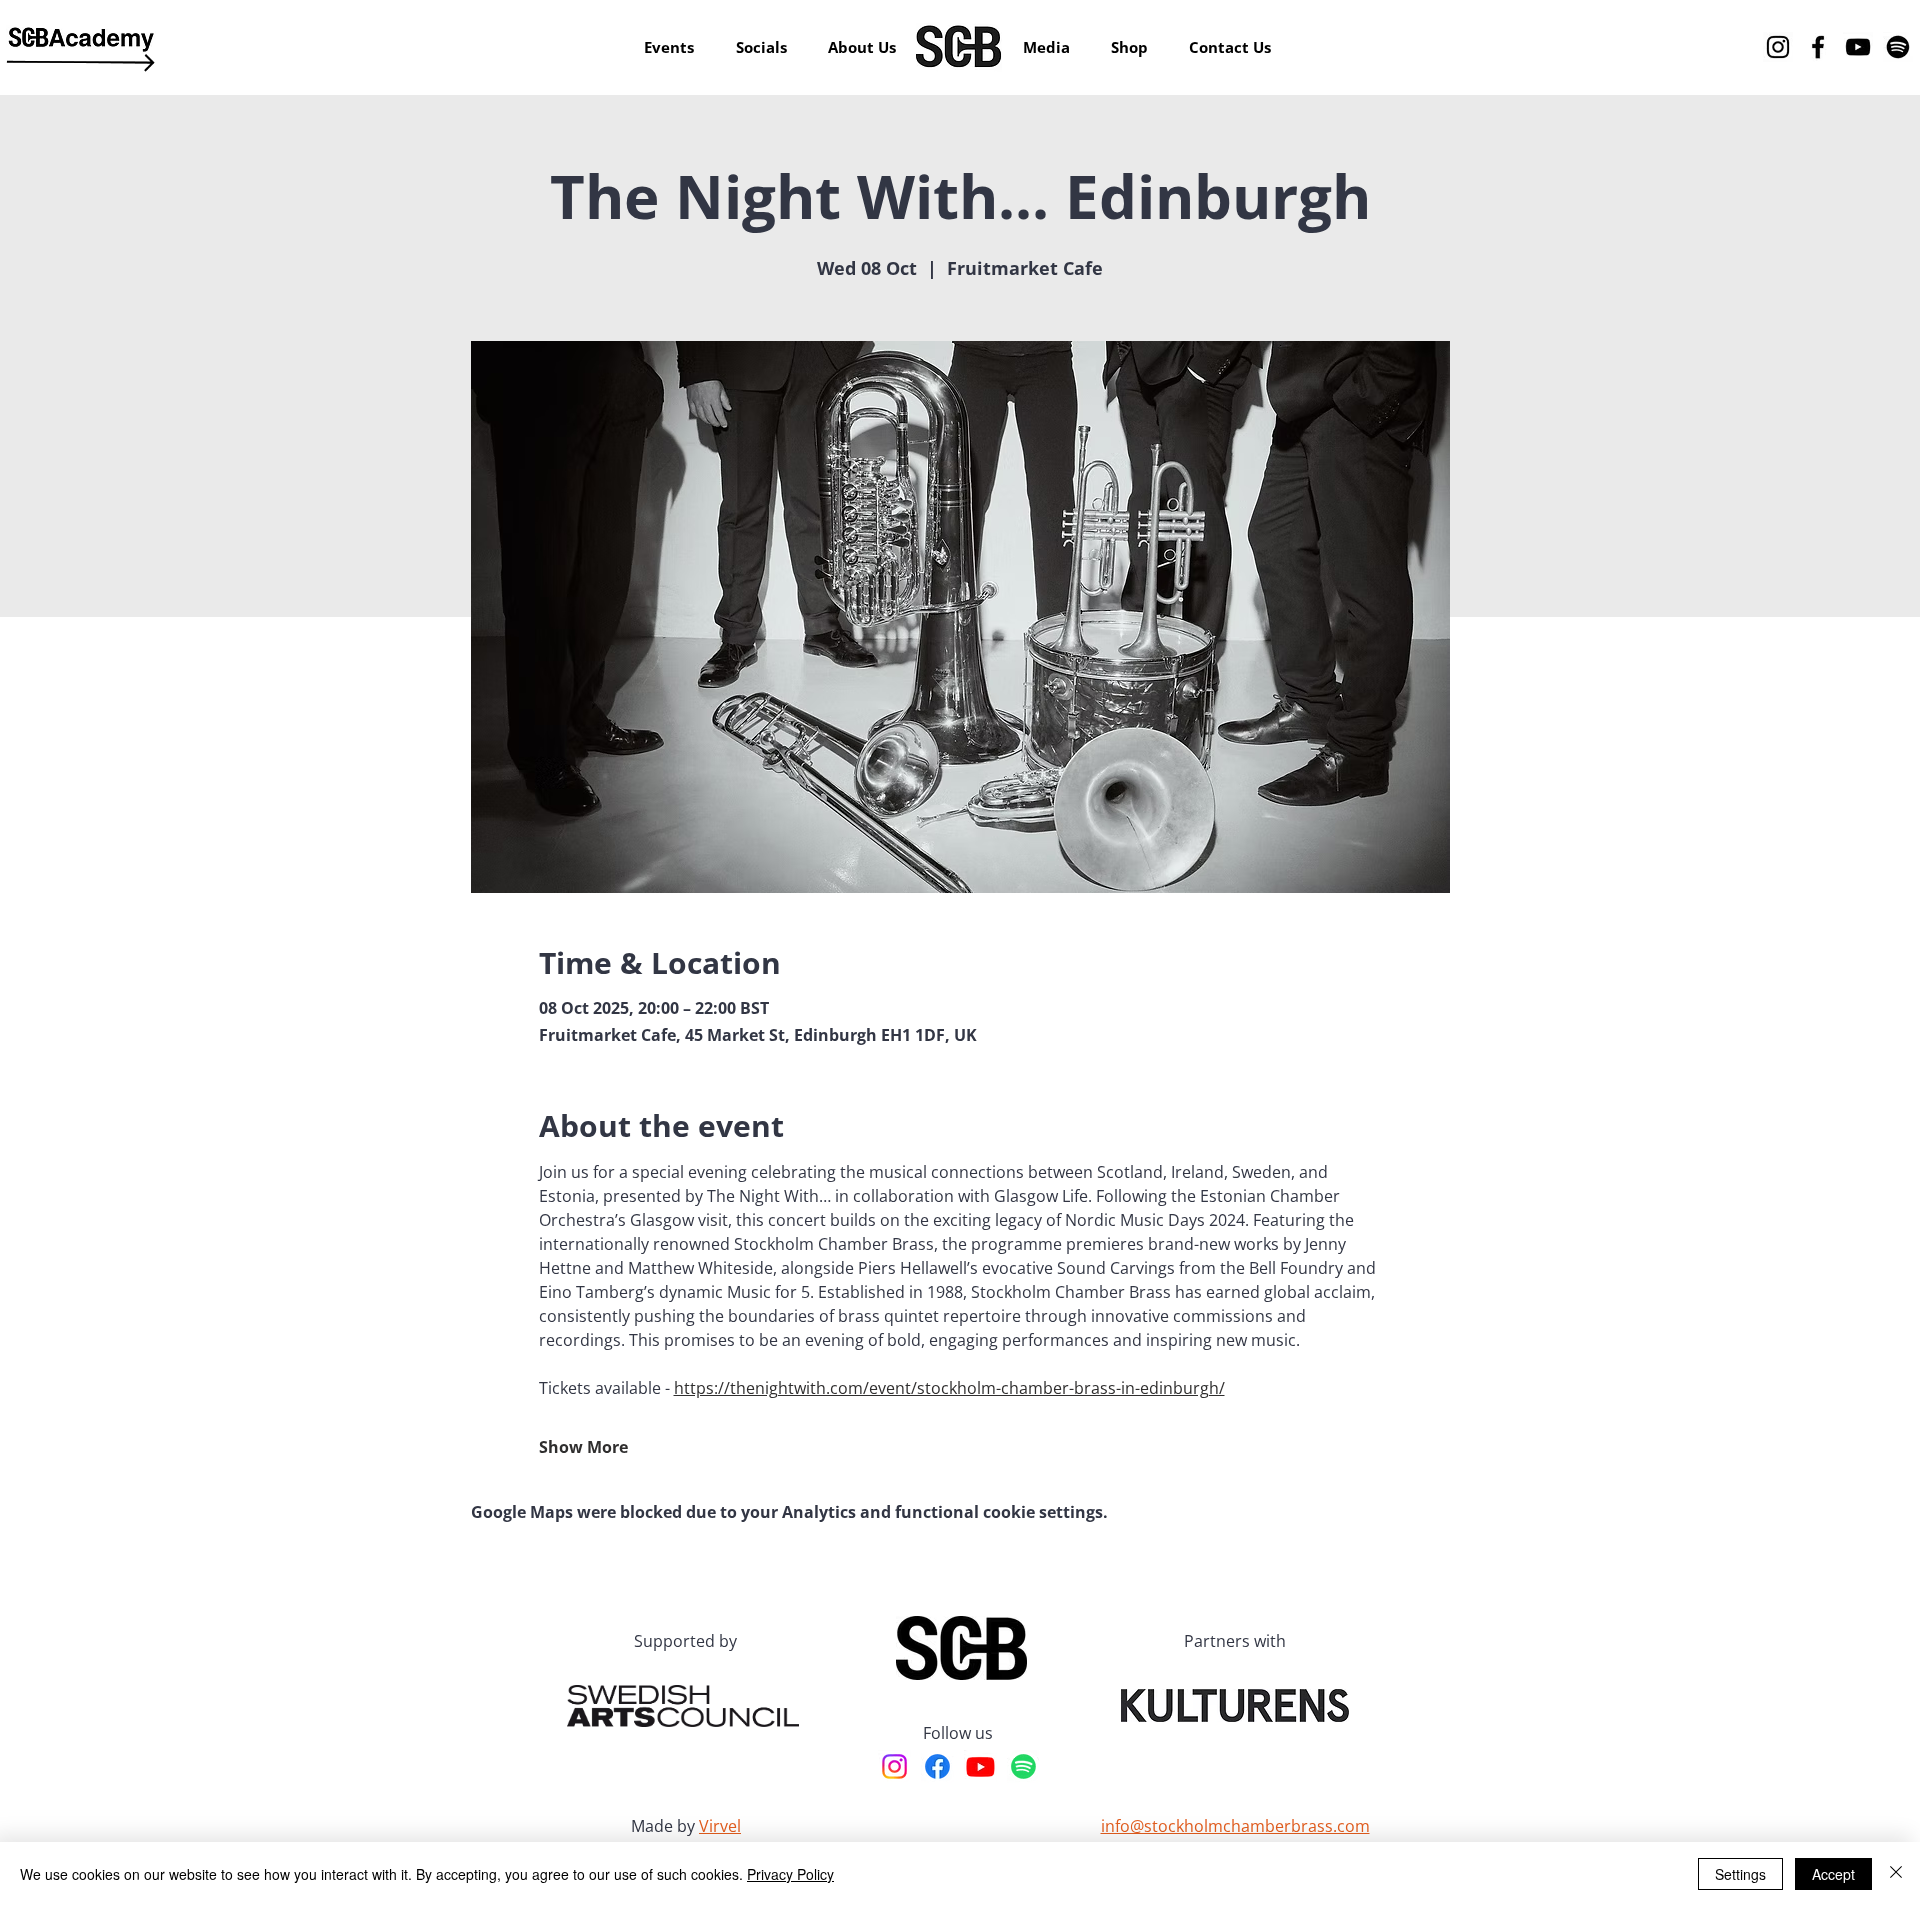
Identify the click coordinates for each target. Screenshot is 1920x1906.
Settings (1740, 1874)
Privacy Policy (790, 1874)
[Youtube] (980, 1766)
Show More (583, 1447)
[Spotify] (1898, 47)
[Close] (1896, 1874)
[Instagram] (1778, 47)
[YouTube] (1858, 47)
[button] (862, 47)
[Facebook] (1818, 47)
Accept (1833, 1874)
